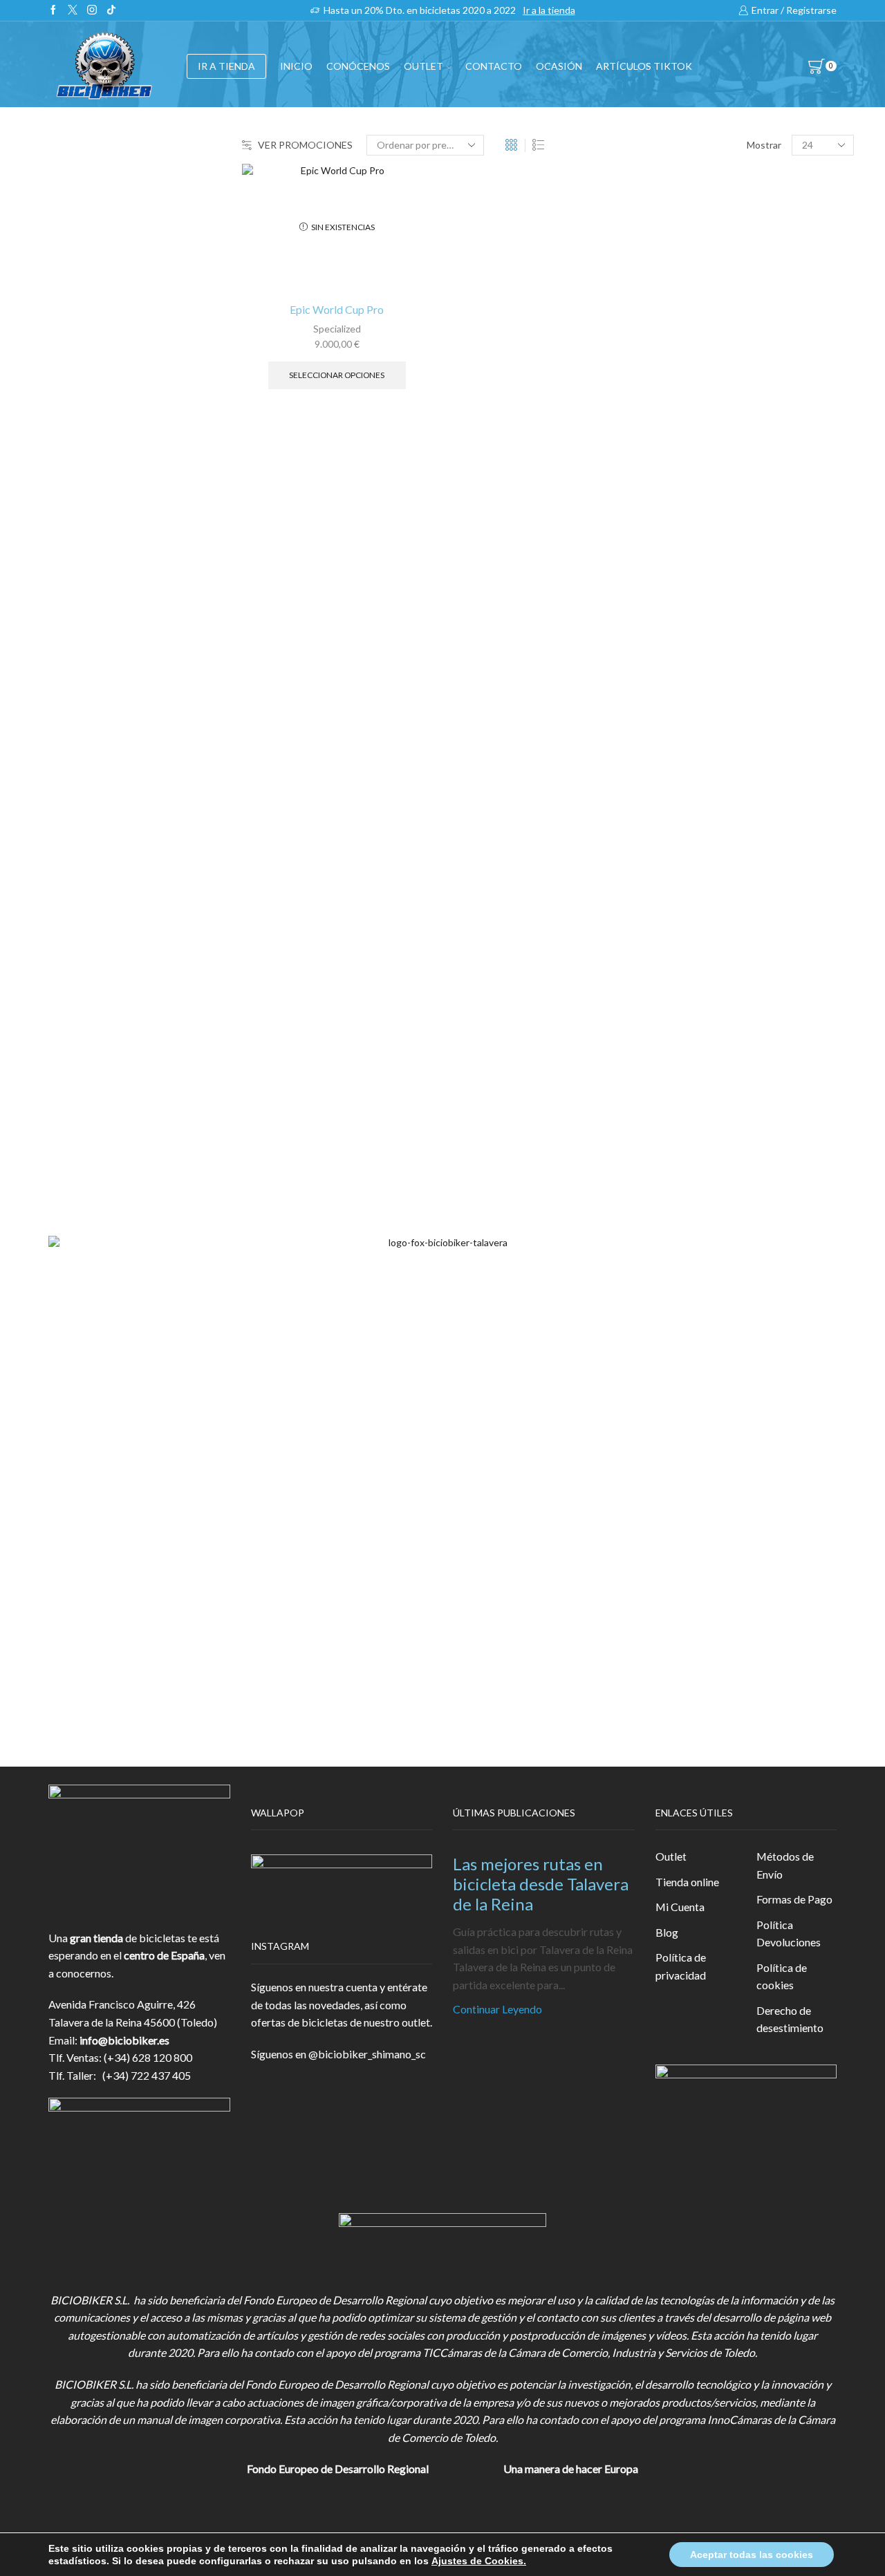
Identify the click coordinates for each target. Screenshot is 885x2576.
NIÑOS (686, 408)
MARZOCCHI (698, 1034)
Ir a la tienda (549, 10)
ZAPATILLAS (695, 546)
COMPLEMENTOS (710, 613)
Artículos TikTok (644, 66)
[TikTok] (111, 10)
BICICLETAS (695, 285)
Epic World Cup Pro (337, 309)
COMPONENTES (707, 478)
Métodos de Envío (785, 1865)
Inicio (296, 66)
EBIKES (687, 313)
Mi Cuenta (680, 1907)
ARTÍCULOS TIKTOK (716, 797)
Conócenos (358, 66)
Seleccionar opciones (337, 375)
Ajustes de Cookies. (479, 2561)
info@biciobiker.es (124, 2040)
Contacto (494, 66)
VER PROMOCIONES (305, 145)
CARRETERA (699, 345)
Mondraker (691, 1081)
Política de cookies (782, 1976)
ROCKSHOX (695, 1105)
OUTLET (423, 66)
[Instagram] (92, 10)
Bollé (676, 941)
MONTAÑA (696, 376)
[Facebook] (53, 10)
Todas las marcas (704, 895)
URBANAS (693, 440)
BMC (677, 918)
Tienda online (687, 1882)
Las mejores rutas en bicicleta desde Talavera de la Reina (541, 1884)
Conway (683, 965)
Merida (681, 1058)
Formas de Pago (794, 1899)
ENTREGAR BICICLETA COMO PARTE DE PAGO (741, 655)
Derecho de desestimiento (790, 2019)
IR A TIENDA (226, 66)
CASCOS (685, 512)
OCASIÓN (559, 66)
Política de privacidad (681, 1966)
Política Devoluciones (789, 1934)
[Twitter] (73, 10)
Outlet (671, 1856)
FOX (675, 579)
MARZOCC (692, 1012)
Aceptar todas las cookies (752, 2555)
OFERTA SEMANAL (712, 730)
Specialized (337, 329)
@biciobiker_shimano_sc (367, 2054)
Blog (667, 1932)
